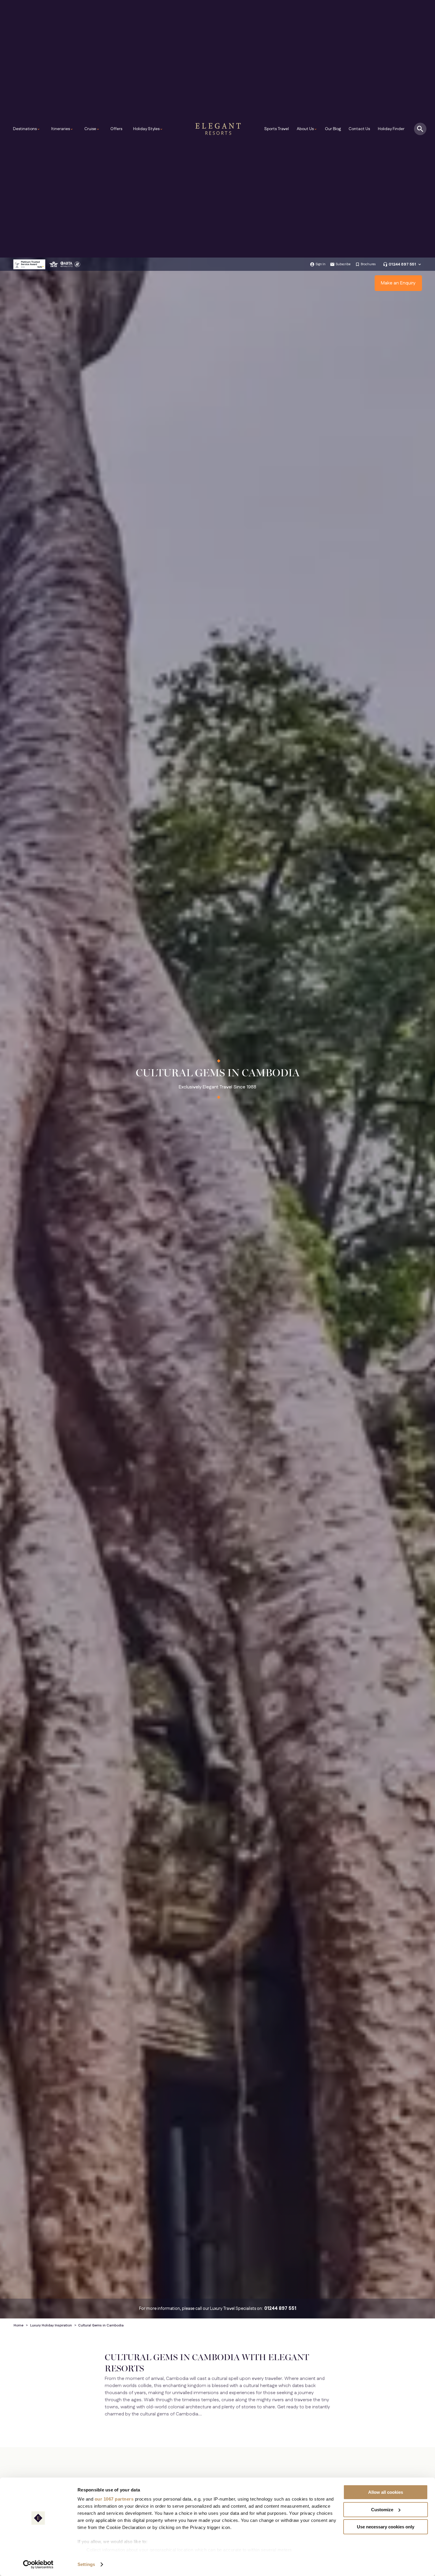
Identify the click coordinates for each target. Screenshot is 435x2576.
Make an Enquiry (398, 283)
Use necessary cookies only (386, 2527)
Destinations (27, 129)
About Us (307, 129)
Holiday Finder (391, 129)
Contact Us (359, 129)
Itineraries (62, 129)
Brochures (368, 264)
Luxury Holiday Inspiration (51, 2325)
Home (18, 2325)
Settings (86, 2564)
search (420, 129)
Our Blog (333, 129)
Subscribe (343, 264)
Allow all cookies (386, 2492)
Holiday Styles (148, 129)
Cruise (92, 129)
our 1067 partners (114, 2499)
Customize (382, 2510)
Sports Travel (277, 129)
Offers (116, 129)
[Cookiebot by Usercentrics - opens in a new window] (38, 2564)
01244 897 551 (402, 264)
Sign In (320, 264)
